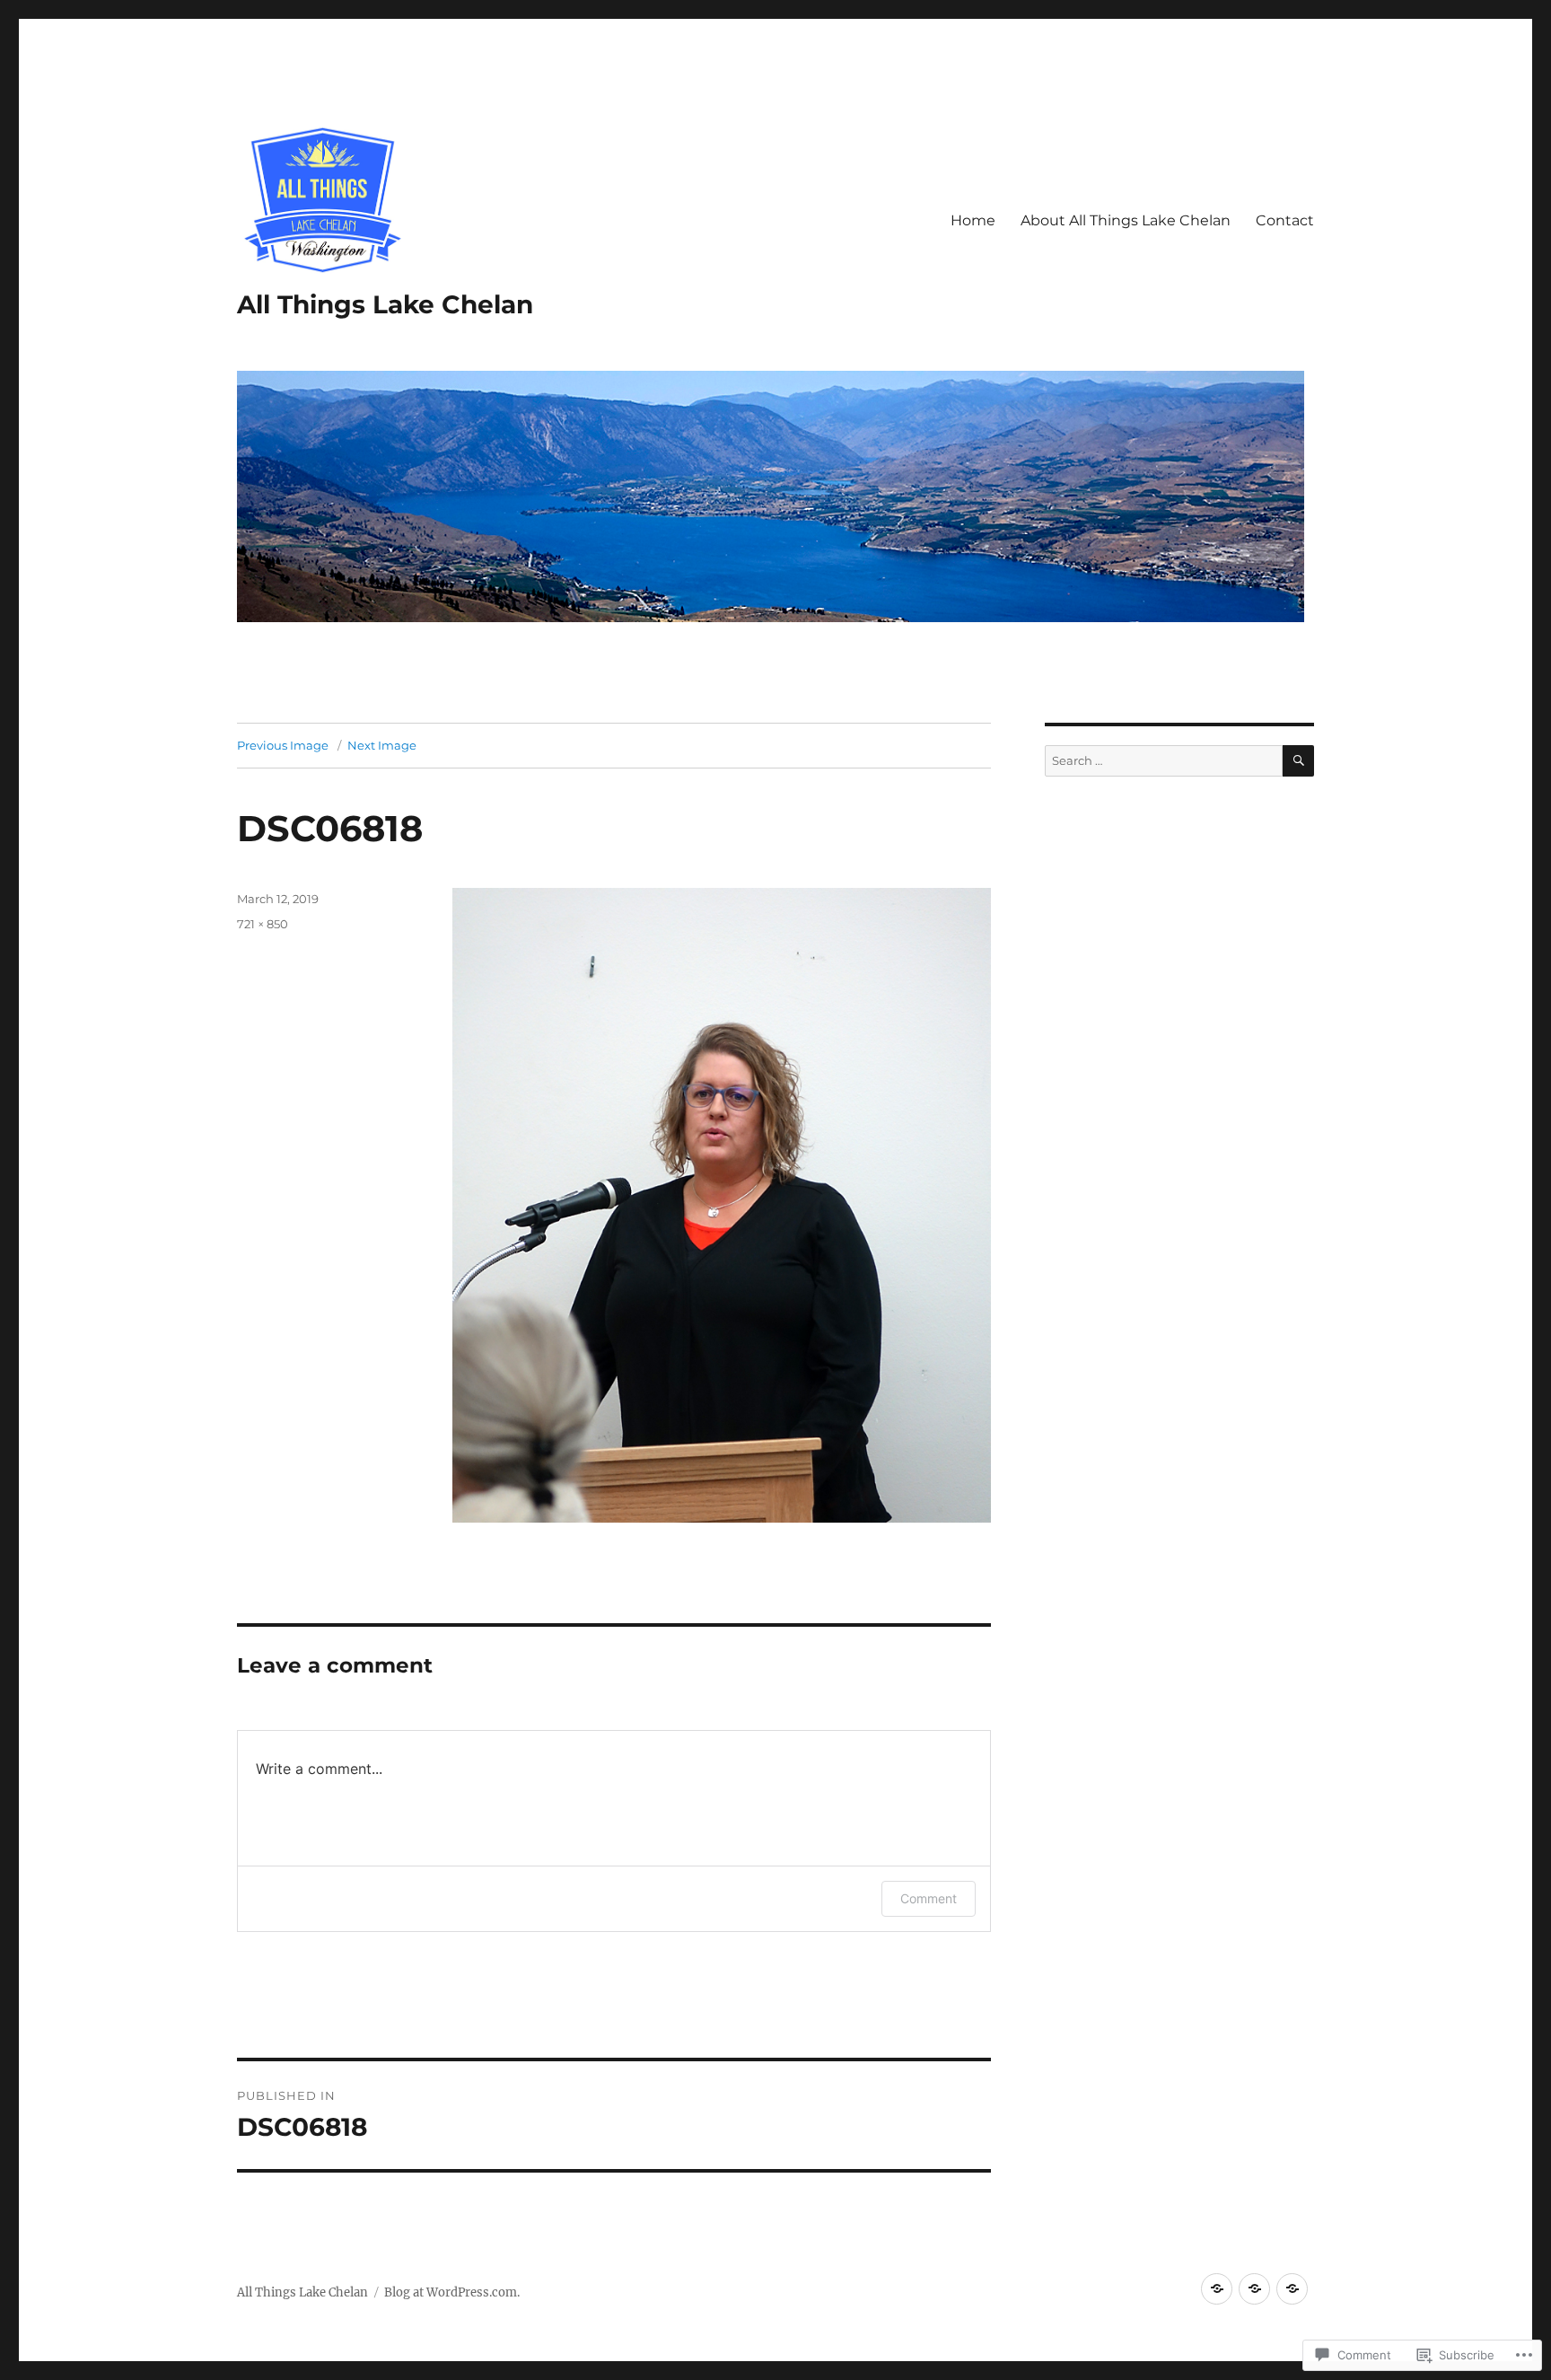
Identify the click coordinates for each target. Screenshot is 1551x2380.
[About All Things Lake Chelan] (1254, 2289)
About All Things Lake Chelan (1126, 220)
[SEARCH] (1298, 761)
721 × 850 (263, 924)
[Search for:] (1164, 761)
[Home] (1217, 2289)
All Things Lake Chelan (385, 304)
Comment (929, 1898)
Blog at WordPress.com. (452, 2292)
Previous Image (283, 745)
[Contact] (1292, 2289)
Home (973, 220)
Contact (1285, 220)
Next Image (382, 745)
